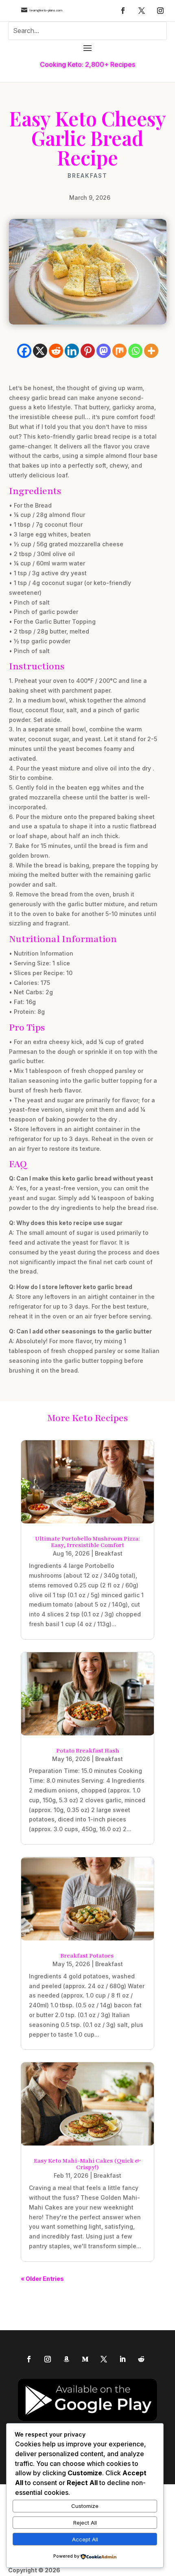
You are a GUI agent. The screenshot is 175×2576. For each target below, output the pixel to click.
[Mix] (119, 351)
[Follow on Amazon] (66, 2359)
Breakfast (87, 176)
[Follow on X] (142, 11)
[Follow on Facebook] (123, 11)
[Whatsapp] (135, 351)
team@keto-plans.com (46, 10)
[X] (40, 351)
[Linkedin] (72, 351)
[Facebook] (24, 351)
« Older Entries (42, 2279)
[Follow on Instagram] (160, 11)
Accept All (85, 2539)
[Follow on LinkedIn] (122, 2359)
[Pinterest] (88, 351)
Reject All (85, 2523)
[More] (151, 351)
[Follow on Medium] (85, 2359)
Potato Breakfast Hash (88, 1751)
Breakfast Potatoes (87, 1956)
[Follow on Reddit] (141, 2359)
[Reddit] (56, 351)
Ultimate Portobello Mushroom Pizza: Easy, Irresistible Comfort (87, 1542)
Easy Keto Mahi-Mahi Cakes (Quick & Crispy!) (87, 2164)
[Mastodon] (104, 351)
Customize (85, 2506)
